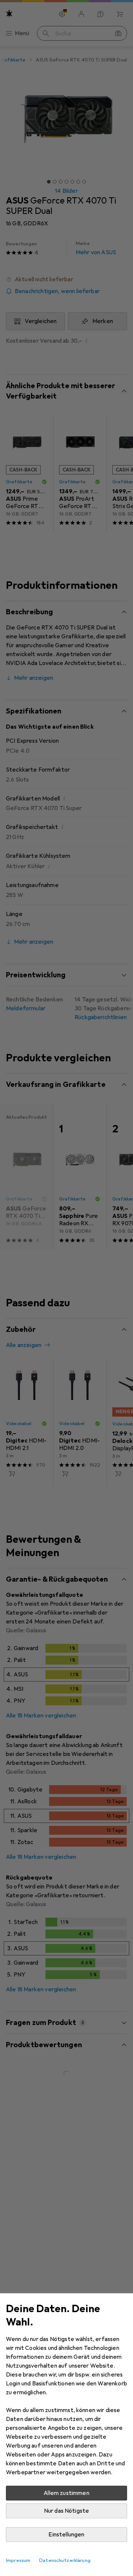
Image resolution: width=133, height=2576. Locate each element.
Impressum (18, 2560)
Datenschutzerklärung (65, 2560)
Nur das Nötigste (67, 2511)
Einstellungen (66, 2535)
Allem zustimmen (66, 2493)
